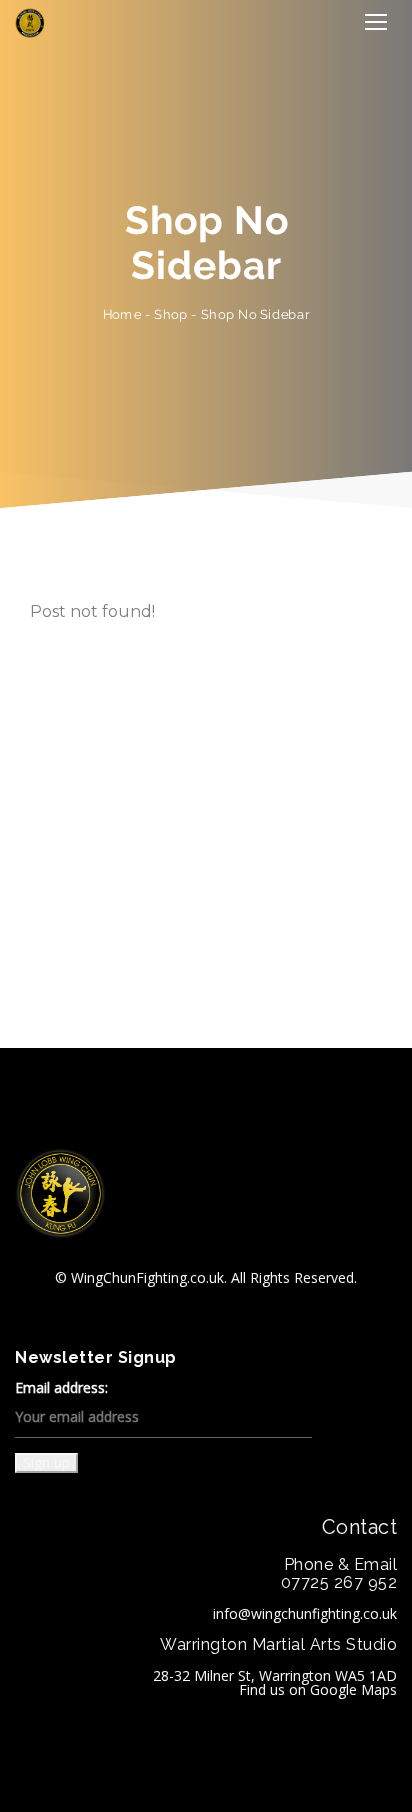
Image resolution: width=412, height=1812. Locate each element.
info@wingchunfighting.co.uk (305, 1613)
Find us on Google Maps (318, 1689)
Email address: (61, 1389)
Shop (171, 314)
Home (121, 314)
